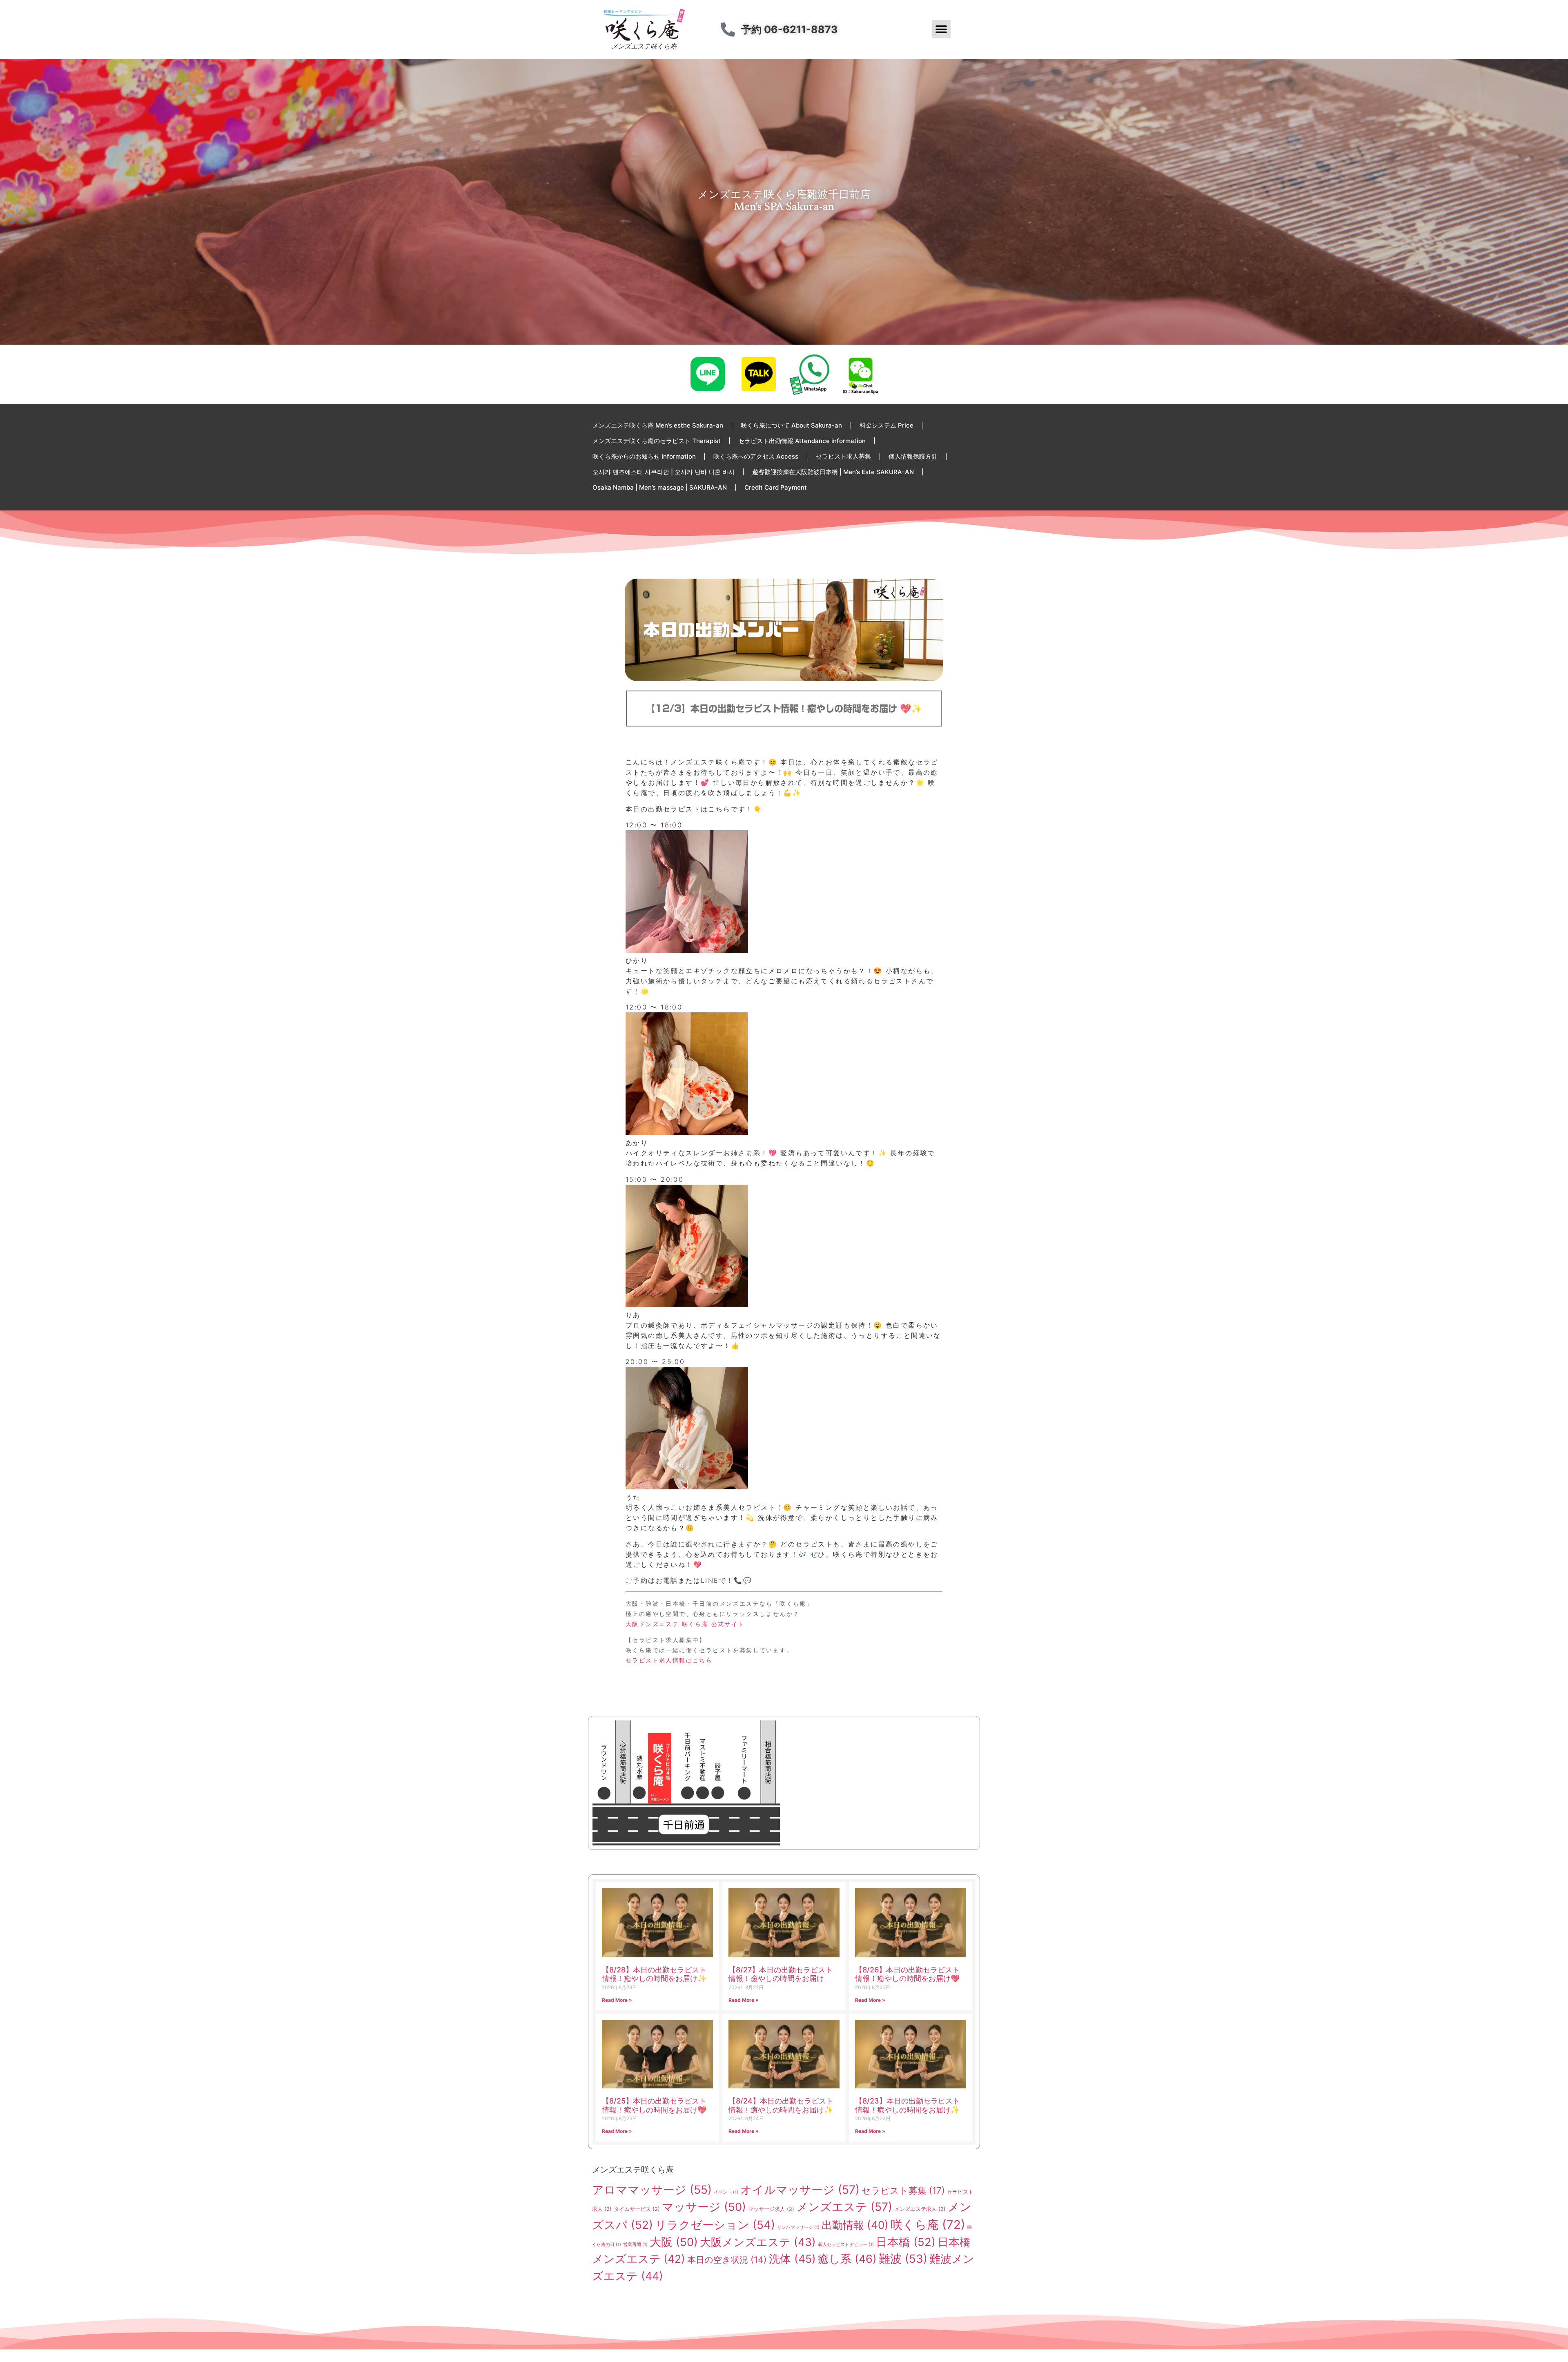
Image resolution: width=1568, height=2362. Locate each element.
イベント (726, 2192)
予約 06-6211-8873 (789, 29)
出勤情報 (855, 2225)
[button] (941, 29)
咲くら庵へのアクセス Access (756, 456)
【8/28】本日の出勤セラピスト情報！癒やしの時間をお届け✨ (654, 1974)
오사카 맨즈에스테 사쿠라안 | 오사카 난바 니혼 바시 (664, 472)
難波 (903, 2259)
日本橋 (906, 2242)
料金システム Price (886, 425)
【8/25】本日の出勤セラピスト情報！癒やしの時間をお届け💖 (654, 2105)
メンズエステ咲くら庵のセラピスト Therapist (657, 441)
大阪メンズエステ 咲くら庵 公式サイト (685, 1624)
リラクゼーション (715, 2225)
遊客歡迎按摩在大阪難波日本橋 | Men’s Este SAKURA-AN (833, 472)
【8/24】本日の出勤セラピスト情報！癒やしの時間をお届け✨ (781, 2105)
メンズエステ (844, 2207)
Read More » (617, 2000)
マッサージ (704, 2207)
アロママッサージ (652, 2190)
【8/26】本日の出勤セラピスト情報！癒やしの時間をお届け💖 (907, 1974)
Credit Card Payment (776, 487)
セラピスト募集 (903, 2190)
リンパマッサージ (798, 2227)
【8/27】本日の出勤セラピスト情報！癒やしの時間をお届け (781, 1974)
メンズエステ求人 (920, 2209)
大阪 (674, 2242)
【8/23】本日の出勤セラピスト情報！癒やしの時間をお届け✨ (908, 2105)
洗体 (792, 2259)
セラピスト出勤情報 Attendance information (802, 441)
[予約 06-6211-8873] (728, 29)
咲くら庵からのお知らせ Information (644, 456)
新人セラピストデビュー (846, 2245)
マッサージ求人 (771, 2209)
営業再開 (635, 2245)
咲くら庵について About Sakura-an (791, 425)
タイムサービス (637, 2209)
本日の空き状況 (727, 2259)
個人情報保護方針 (913, 456)
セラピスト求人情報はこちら (669, 1660)
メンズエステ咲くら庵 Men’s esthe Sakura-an (658, 425)
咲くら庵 (928, 2225)
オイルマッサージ (800, 2190)
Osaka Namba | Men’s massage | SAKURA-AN (660, 487)
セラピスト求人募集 (843, 456)
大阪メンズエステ (758, 2242)
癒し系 (847, 2259)
